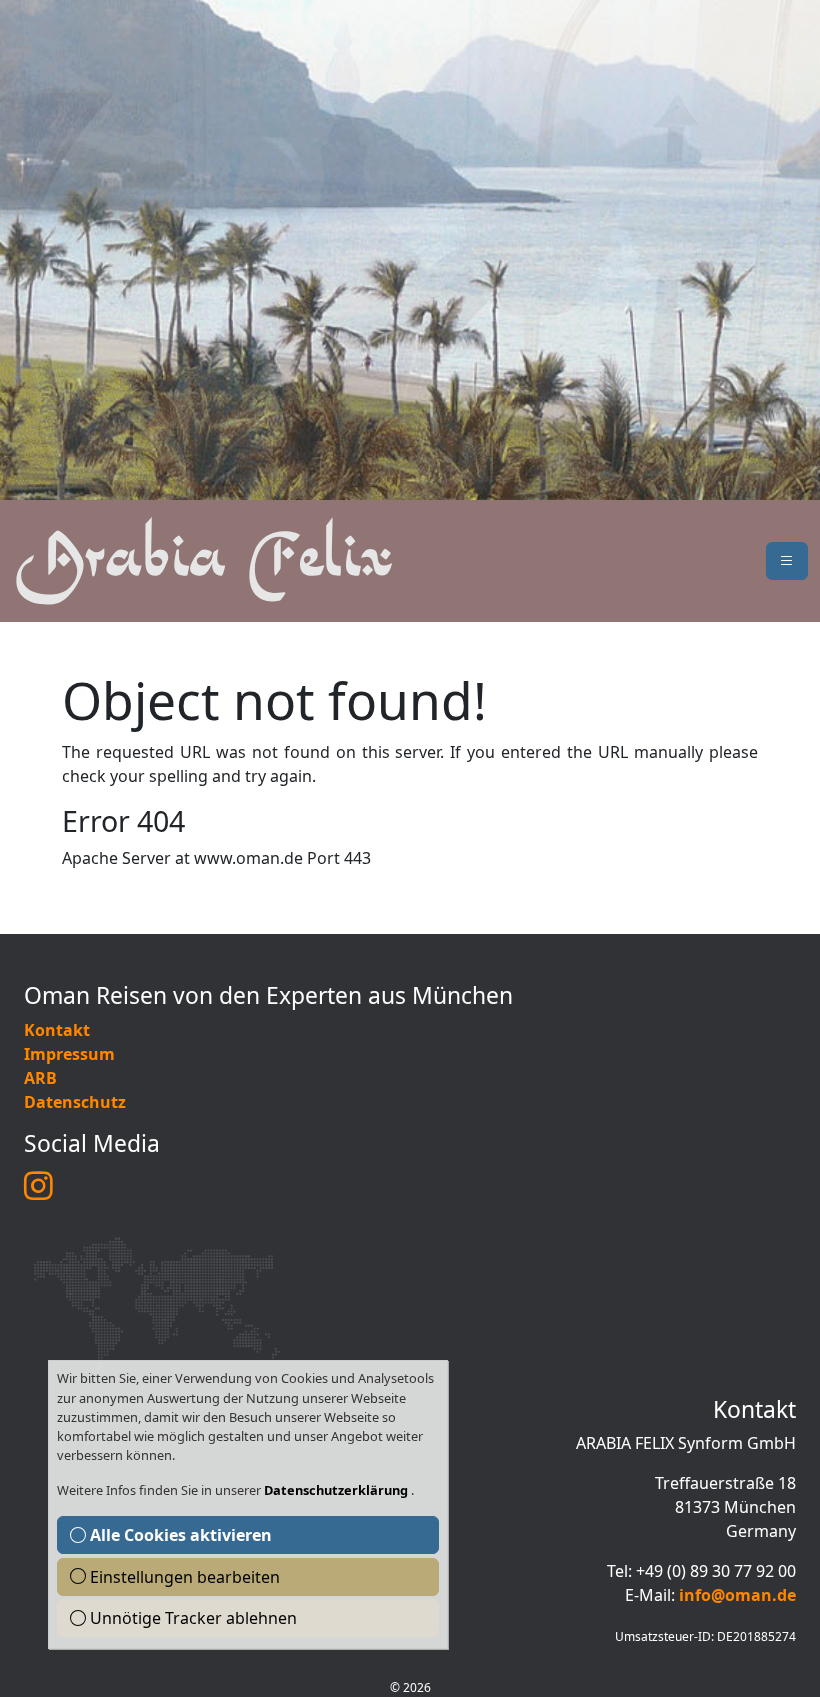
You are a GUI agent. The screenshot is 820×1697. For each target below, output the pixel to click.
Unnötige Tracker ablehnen (191, 1618)
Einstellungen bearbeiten (183, 1577)
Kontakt (57, 1030)
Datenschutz (75, 1102)
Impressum (69, 1054)
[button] (787, 561)
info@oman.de (737, 1595)
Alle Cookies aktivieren (179, 1535)
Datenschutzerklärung (337, 1490)
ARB (40, 1078)
